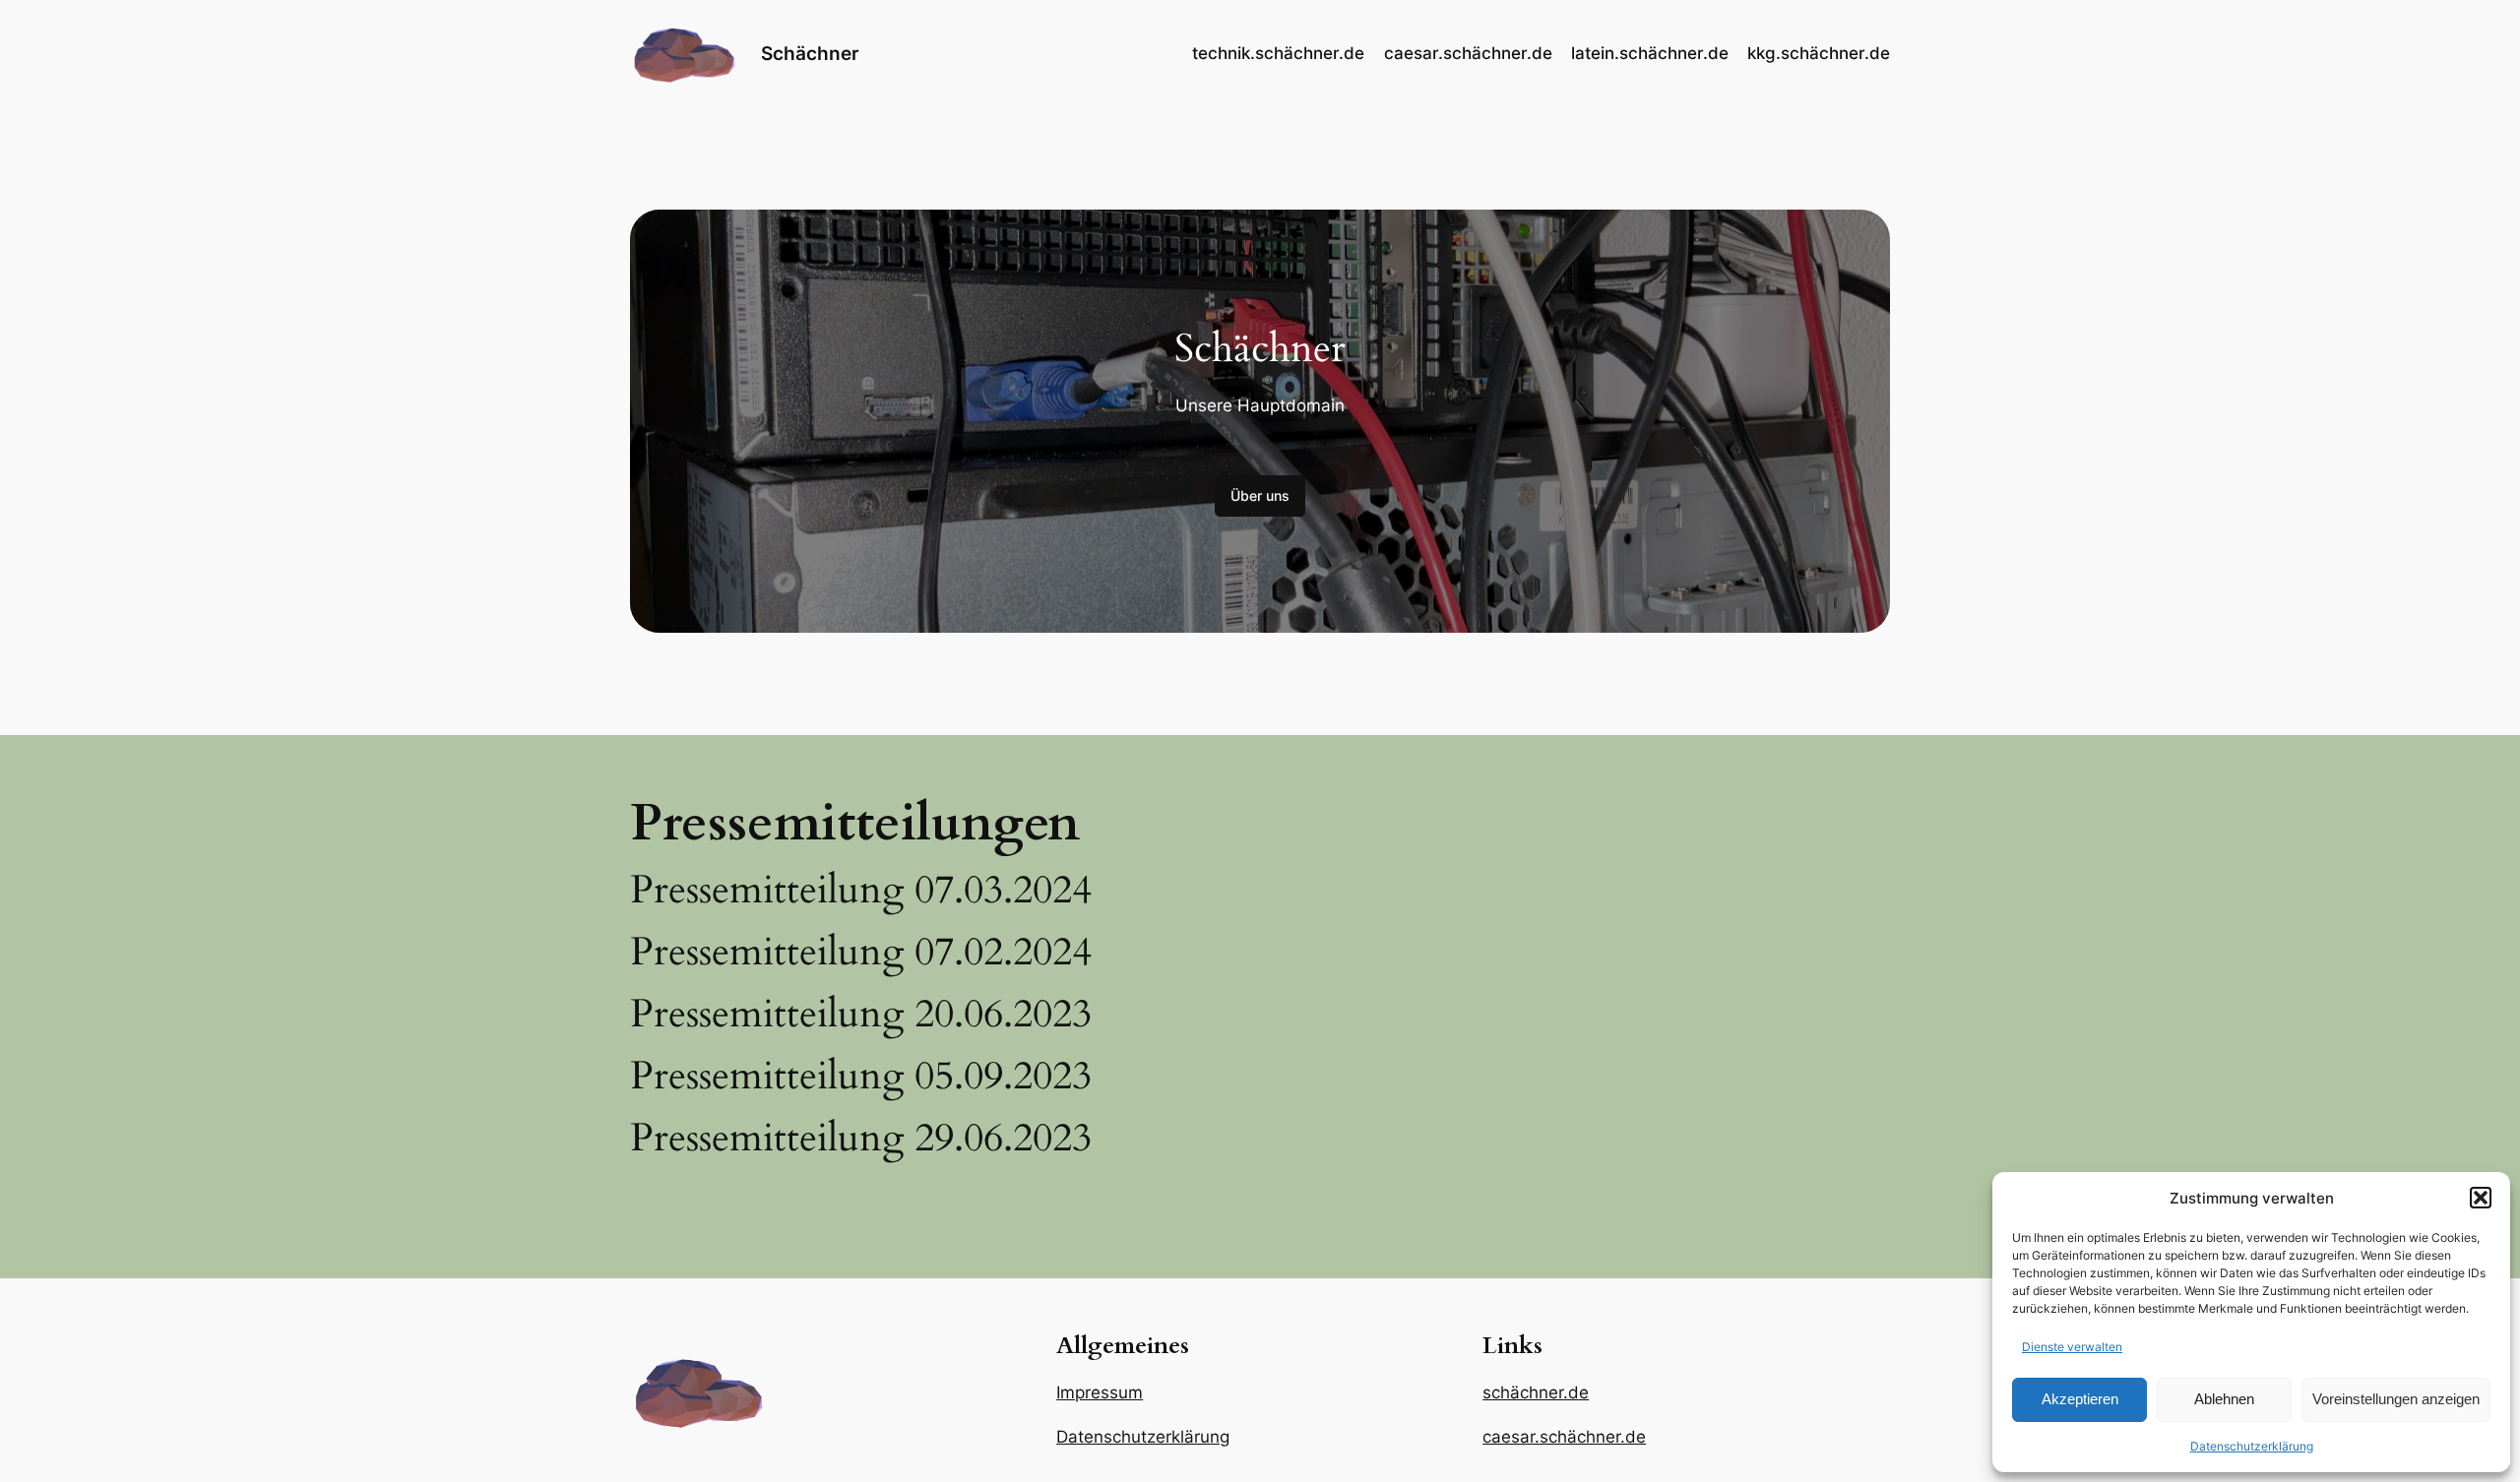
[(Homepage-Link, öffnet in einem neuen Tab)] (684, 54)
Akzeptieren (2080, 1399)
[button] (2481, 1198)
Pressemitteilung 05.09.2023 (861, 1077)
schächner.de (1536, 1392)
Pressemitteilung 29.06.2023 (861, 1139)
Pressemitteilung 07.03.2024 (861, 891)
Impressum (1100, 1392)
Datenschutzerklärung (2252, 1446)
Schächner (810, 53)
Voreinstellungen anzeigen (2396, 1399)
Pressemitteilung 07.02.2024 (861, 953)
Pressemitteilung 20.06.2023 (861, 1015)
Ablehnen (2224, 1399)
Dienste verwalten (2072, 1347)
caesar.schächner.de (1564, 1437)
